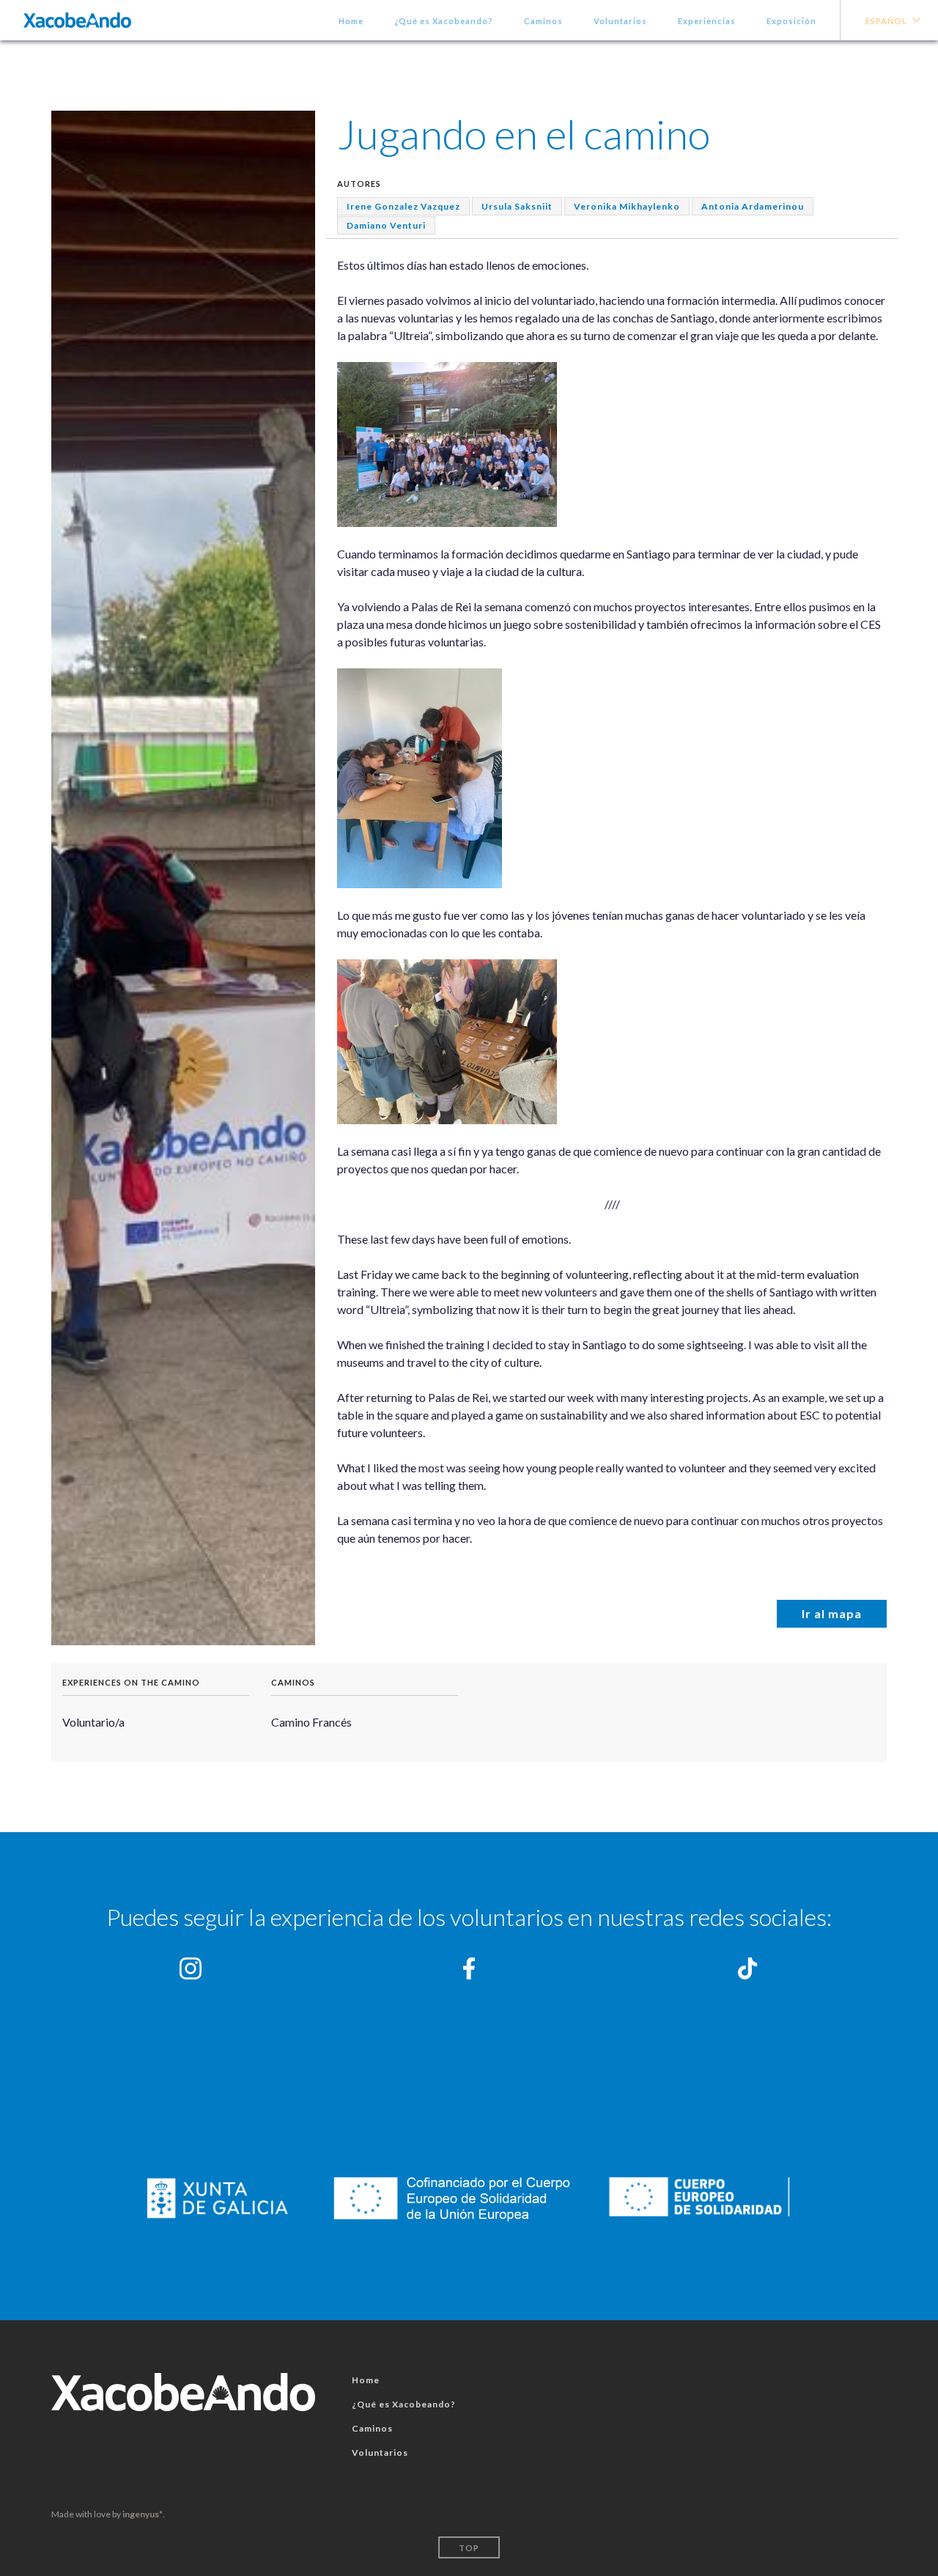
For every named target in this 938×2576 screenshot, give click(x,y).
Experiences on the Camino (131, 1682)
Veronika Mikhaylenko (627, 206)
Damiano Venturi (386, 225)
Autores (359, 184)
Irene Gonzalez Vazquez (403, 206)
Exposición (791, 21)
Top (469, 2548)
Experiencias (707, 21)
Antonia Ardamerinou (753, 206)
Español (886, 21)
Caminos (543, 21)
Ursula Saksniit (517, 206)
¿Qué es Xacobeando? (444, 21)
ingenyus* (143, 2514)
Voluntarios (620, 21)
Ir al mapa (832, 1613)
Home (351, 21)
